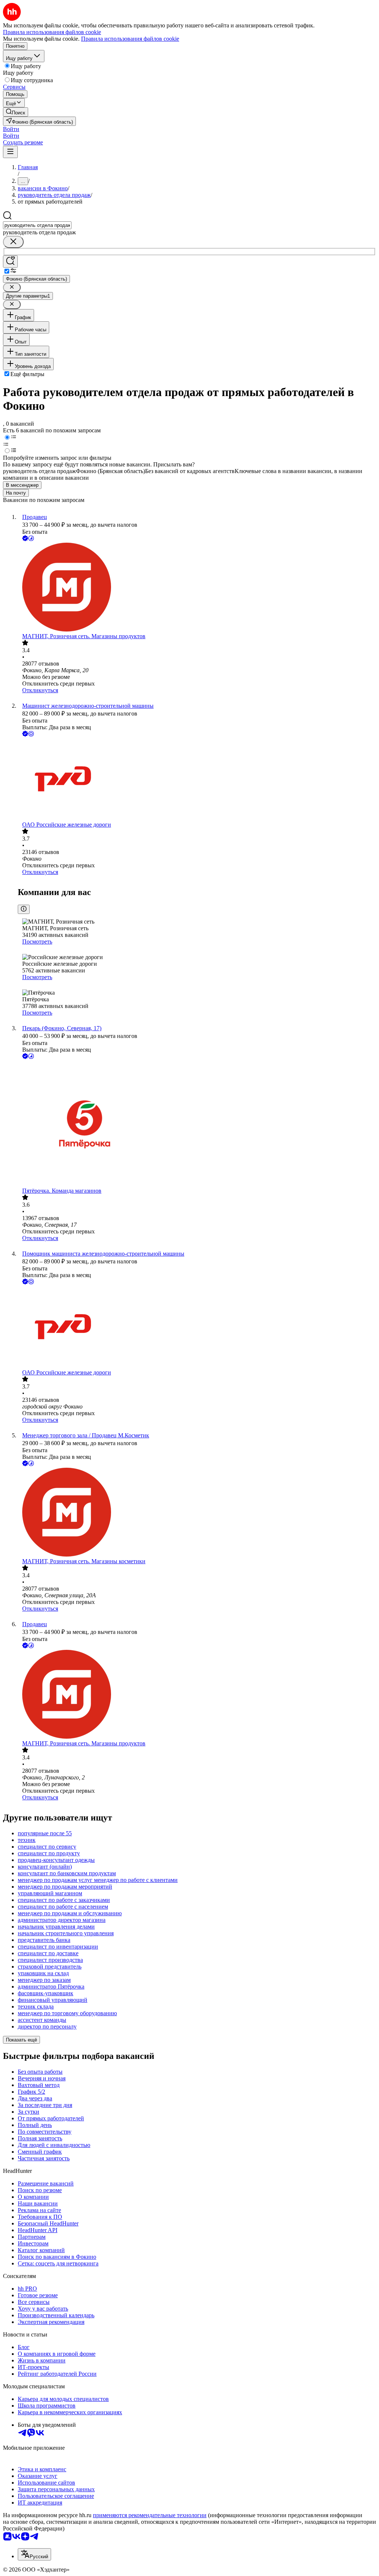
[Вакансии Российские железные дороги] (197, 780)
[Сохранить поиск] (10, 262)
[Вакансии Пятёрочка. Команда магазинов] (197, 1124)
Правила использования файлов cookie (130, 39)
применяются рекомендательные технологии (150, 2515)
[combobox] (37, 225)
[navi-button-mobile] (10, 152)
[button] (11, 129)
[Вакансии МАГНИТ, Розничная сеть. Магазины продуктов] (197, 588)
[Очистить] (13, 242)
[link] (16, 112)
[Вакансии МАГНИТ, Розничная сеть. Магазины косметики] (197, 1513)
